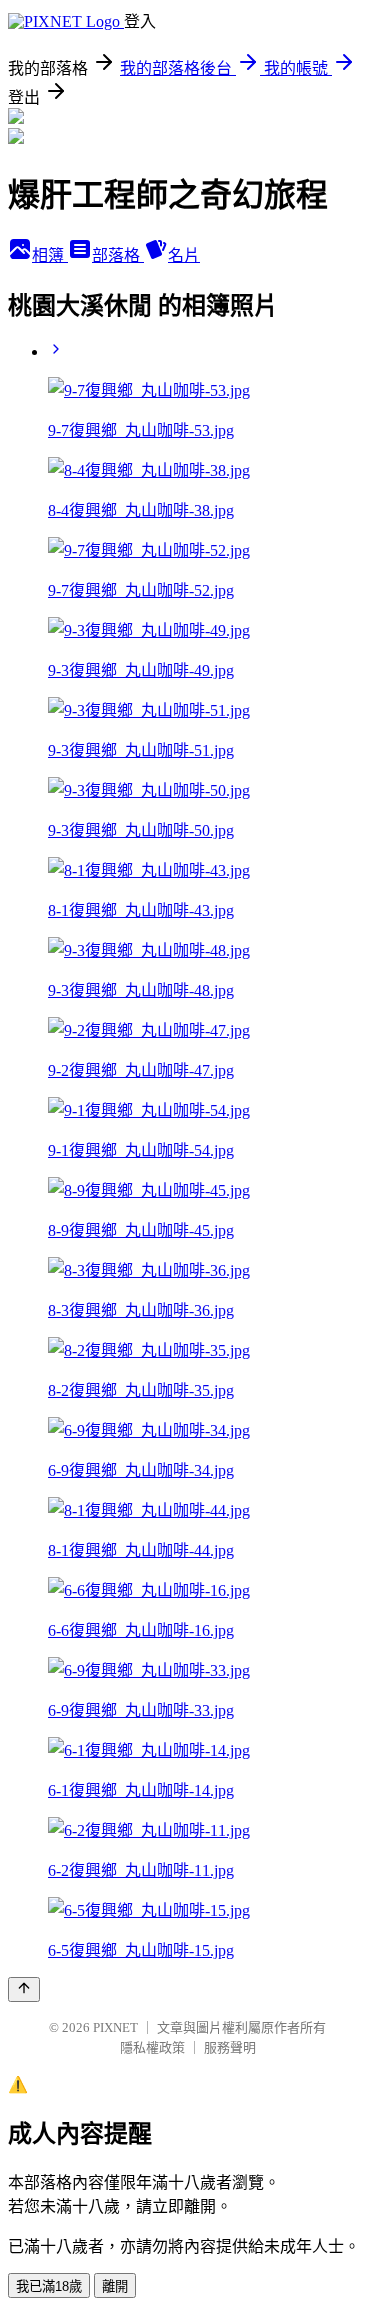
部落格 (118, 255)
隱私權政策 (152, 2047)
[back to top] (24, 1989)
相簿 (50, 255)
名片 (184, 255)
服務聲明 (230, 2047)
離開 (115, 2286)
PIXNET (115, 2027)
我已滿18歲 (49, 2286)
